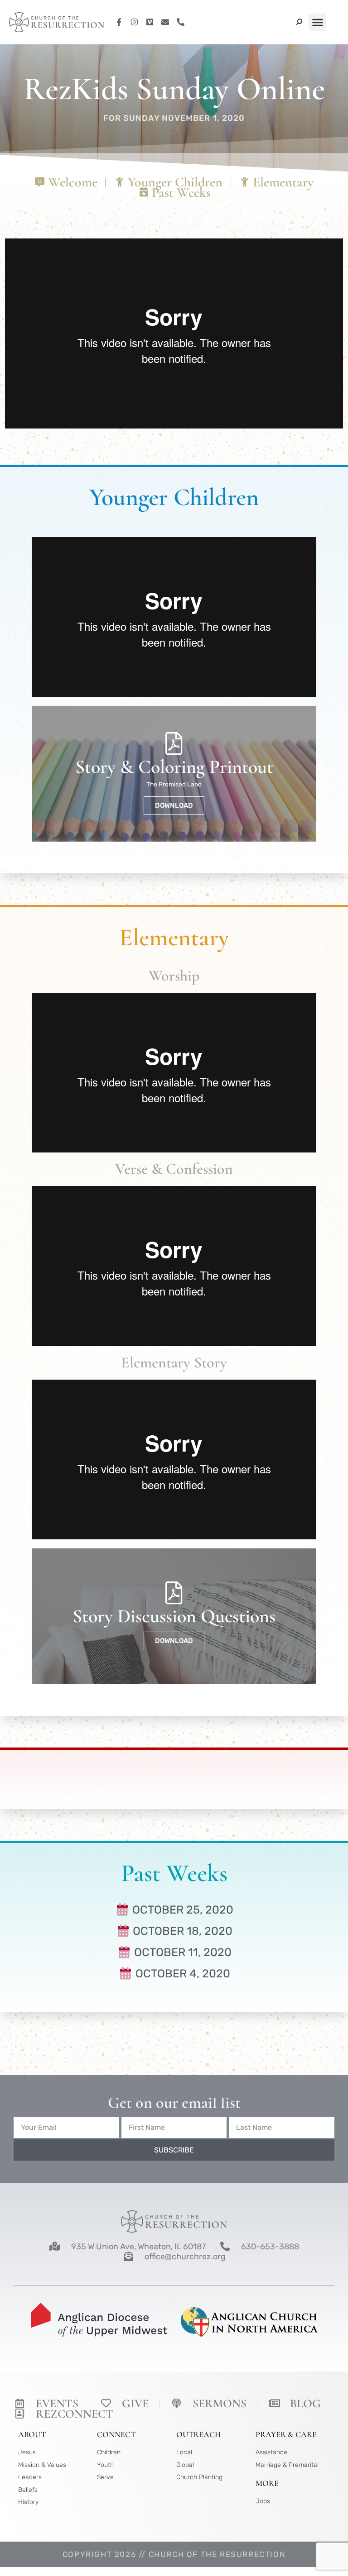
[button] (317, 22)
